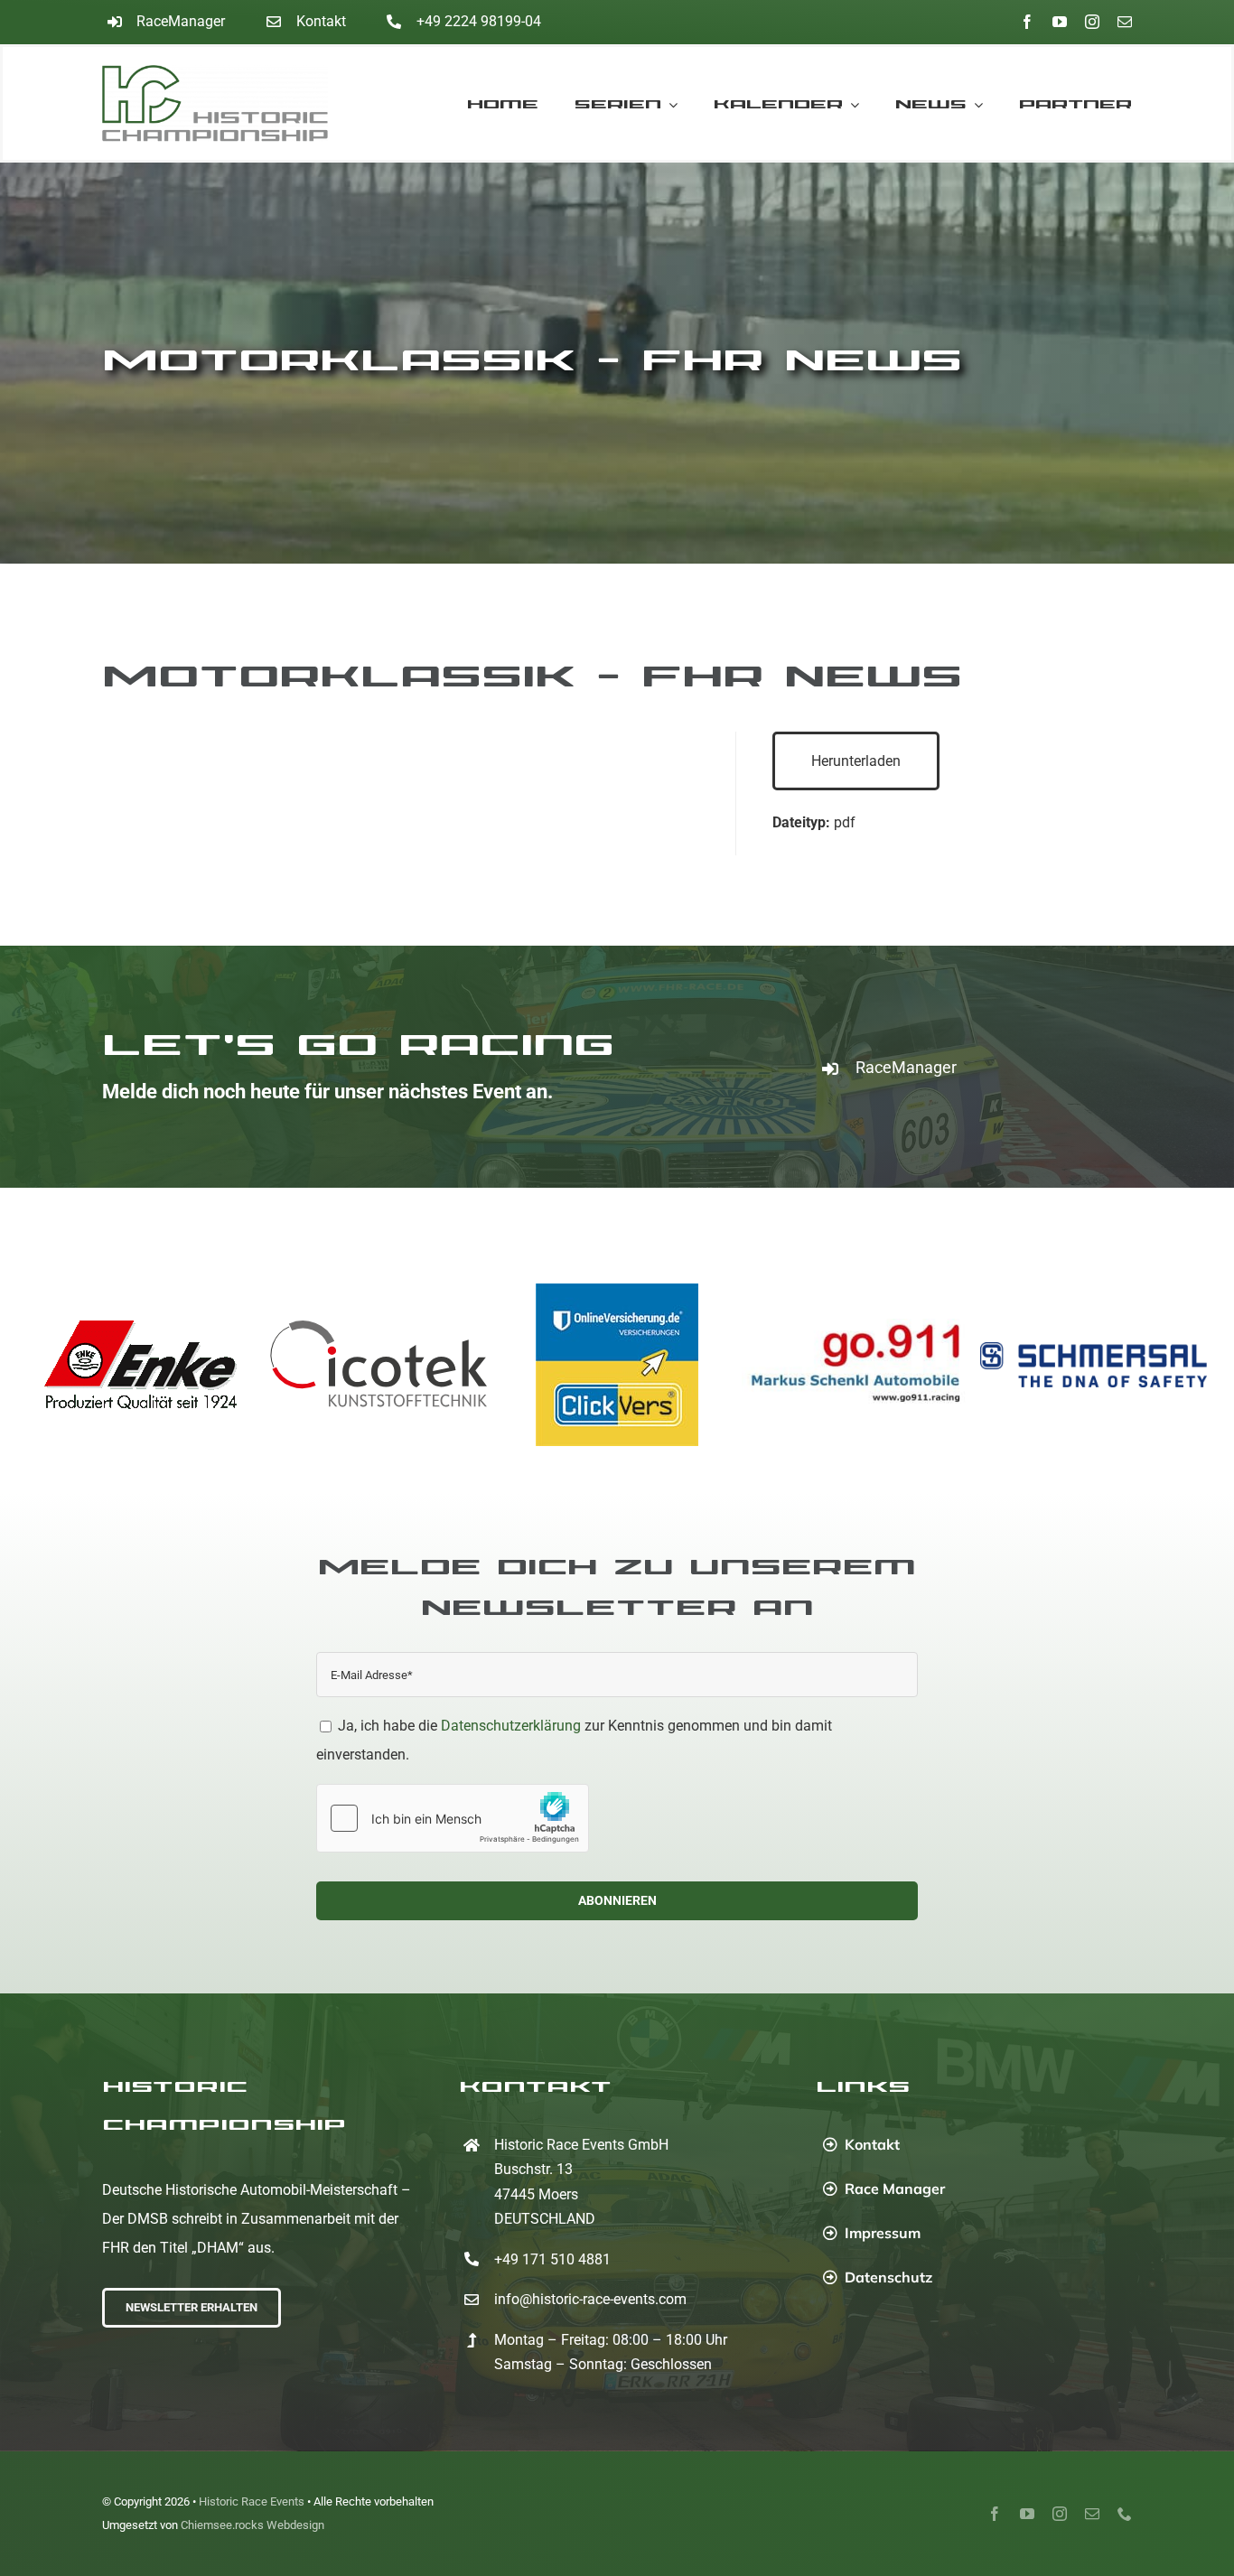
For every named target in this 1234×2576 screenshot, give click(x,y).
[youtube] (1060, 22)
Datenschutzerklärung (511, 1726)
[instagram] (1092, 22)
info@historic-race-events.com (590, 2299)
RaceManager (181, 21)
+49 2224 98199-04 (479, 21)
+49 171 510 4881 (552, 2259)
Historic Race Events (252, 2501)
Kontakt (321, 21)
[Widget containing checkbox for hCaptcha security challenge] (453, 1818)
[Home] (231, 103)
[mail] (1125, 22)
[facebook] (1027, 22)
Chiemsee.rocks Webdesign (252, 2525)
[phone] (1125, 2514)
